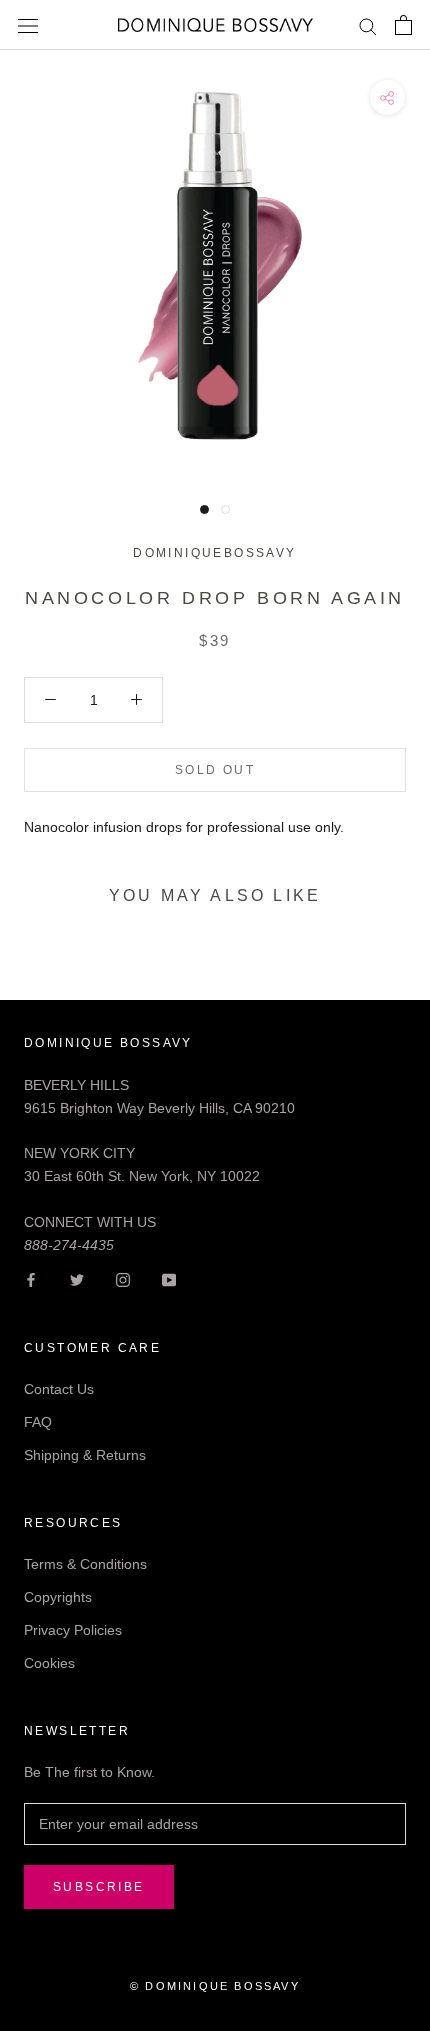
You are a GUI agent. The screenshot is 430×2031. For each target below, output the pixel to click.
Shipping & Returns (85, 1455)
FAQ (38, 1422)
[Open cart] (403, 25)
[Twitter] (77, 1279)
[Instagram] (123, 1279)
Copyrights (58, 1597)
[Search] (368, 25)
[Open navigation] (28, 24)
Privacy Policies (73, 1630)
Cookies (49, 1663)
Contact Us (59, 1389)
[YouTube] (169, 1279)
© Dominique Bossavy (215, 1986)
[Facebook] (31, 1279)
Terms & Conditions (85, 1564)
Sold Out (215, 770)
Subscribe (99, 1887)
